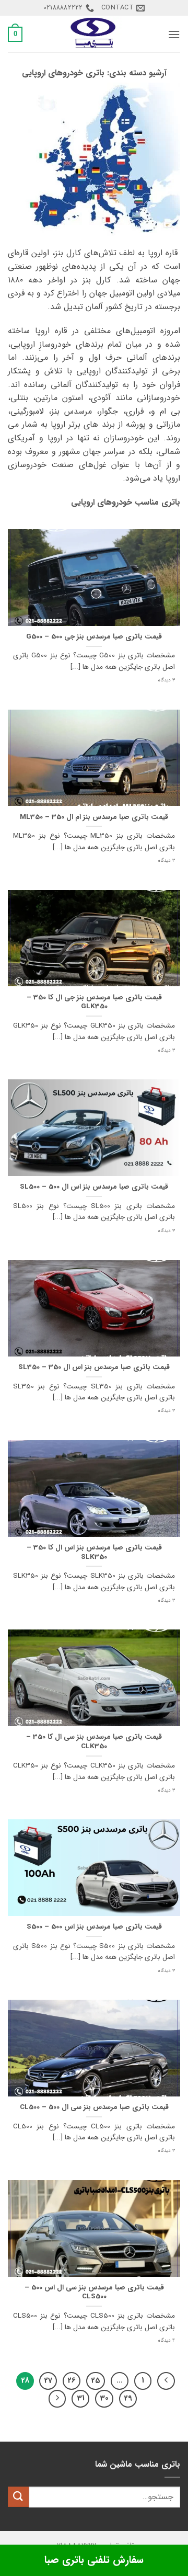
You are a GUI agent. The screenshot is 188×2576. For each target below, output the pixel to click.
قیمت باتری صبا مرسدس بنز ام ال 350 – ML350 (94, 817)
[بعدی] (57, 2399)
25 (96, 2380)
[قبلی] (166, 2381)
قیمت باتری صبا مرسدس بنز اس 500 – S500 (94, 1927)
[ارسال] (18, 2497)
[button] (174, 34)
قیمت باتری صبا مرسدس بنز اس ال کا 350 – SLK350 (94, 1552)
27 (48, 2380)
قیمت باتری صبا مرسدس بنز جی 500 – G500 (94, 637)
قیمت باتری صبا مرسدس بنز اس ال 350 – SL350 (94, 1367)
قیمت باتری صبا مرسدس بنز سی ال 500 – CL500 (94, 2107)
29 (128, 2398)
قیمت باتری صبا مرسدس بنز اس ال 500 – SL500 (94, 1187)
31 (81, 2398)
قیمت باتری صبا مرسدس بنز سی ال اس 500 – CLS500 (94, 2292)
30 (104, 2398)
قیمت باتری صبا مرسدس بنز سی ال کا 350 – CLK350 (94, 1742)
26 (72, 2380)
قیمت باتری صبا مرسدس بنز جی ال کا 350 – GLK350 (94, 1002)
